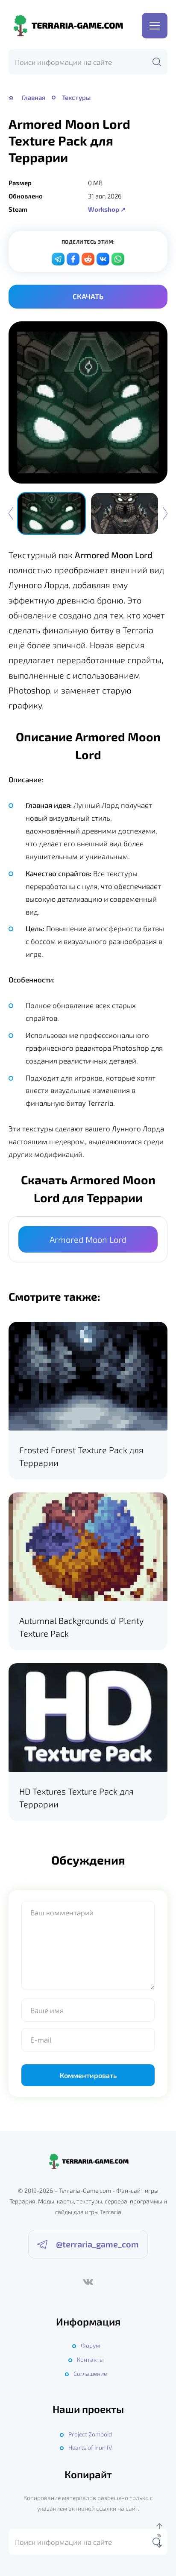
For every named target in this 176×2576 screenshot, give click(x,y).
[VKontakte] (103, 259)
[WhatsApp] (118, 259)
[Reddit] (88, 259)
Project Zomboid (90, 2434)
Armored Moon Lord (88, 1239)
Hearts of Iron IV (90, 2447)
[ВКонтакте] (88, 2282)
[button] (165, 513)
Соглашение (90, 2373)
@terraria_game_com (97, 2244)
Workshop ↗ (107, 209)
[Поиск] (157, 62)
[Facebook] (73, 259)
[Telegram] (58, 259)
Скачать (88, 296)
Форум (90, 2345)
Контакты (90, 2359)
